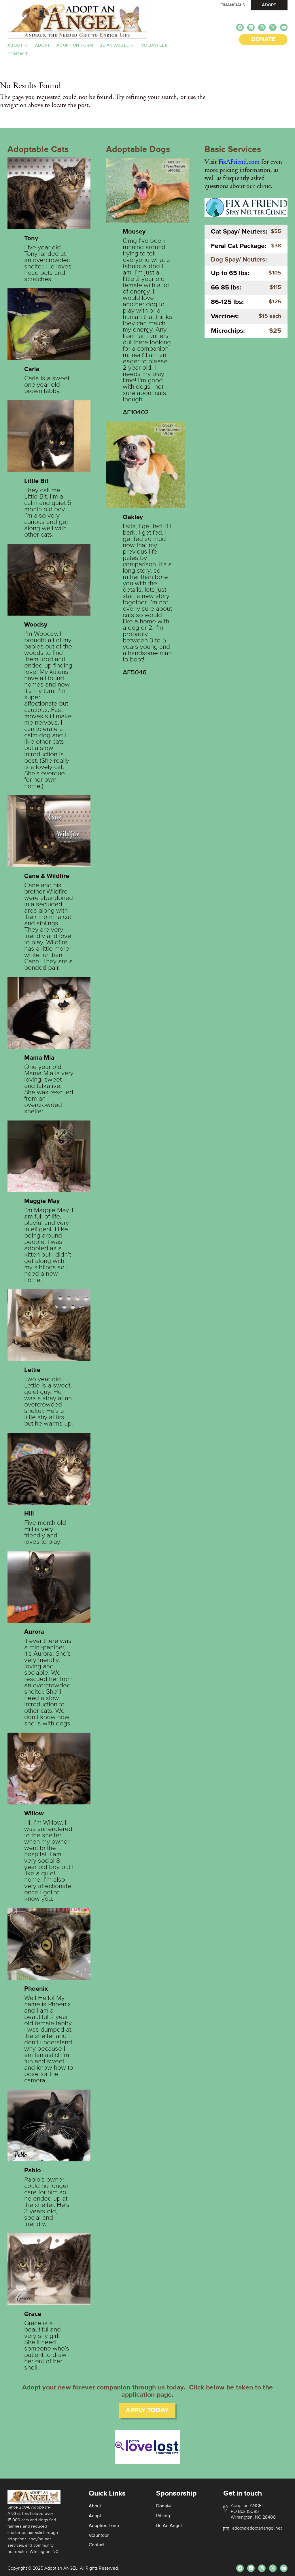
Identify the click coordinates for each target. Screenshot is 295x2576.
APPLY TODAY (147, 2410)
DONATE (263, 39)
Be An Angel (114, 46)
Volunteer (154, 46)
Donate (163, 2506)
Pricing (163, 2516)
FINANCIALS (233, 5)
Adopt (42, 46)
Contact (18, 54)
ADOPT (269, 5)
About (15, 46)
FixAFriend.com (239, 162)
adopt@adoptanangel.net (257, 2528)
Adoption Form (75, 46)
